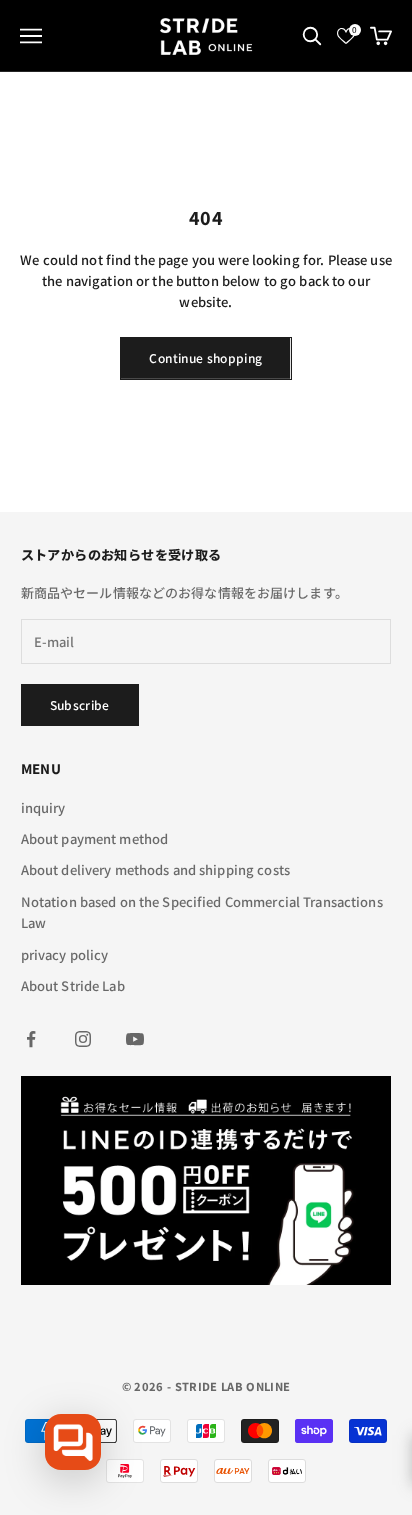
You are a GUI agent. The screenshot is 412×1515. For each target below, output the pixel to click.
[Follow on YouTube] (135, 1039)
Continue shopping (205, 357)
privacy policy (65, 954)
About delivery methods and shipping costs (155, 869)
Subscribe (80, 704)
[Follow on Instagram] (83, 1039)
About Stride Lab (73, 985)
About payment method (95, 838)
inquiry (43, 807)
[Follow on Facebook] (31, 1039)
